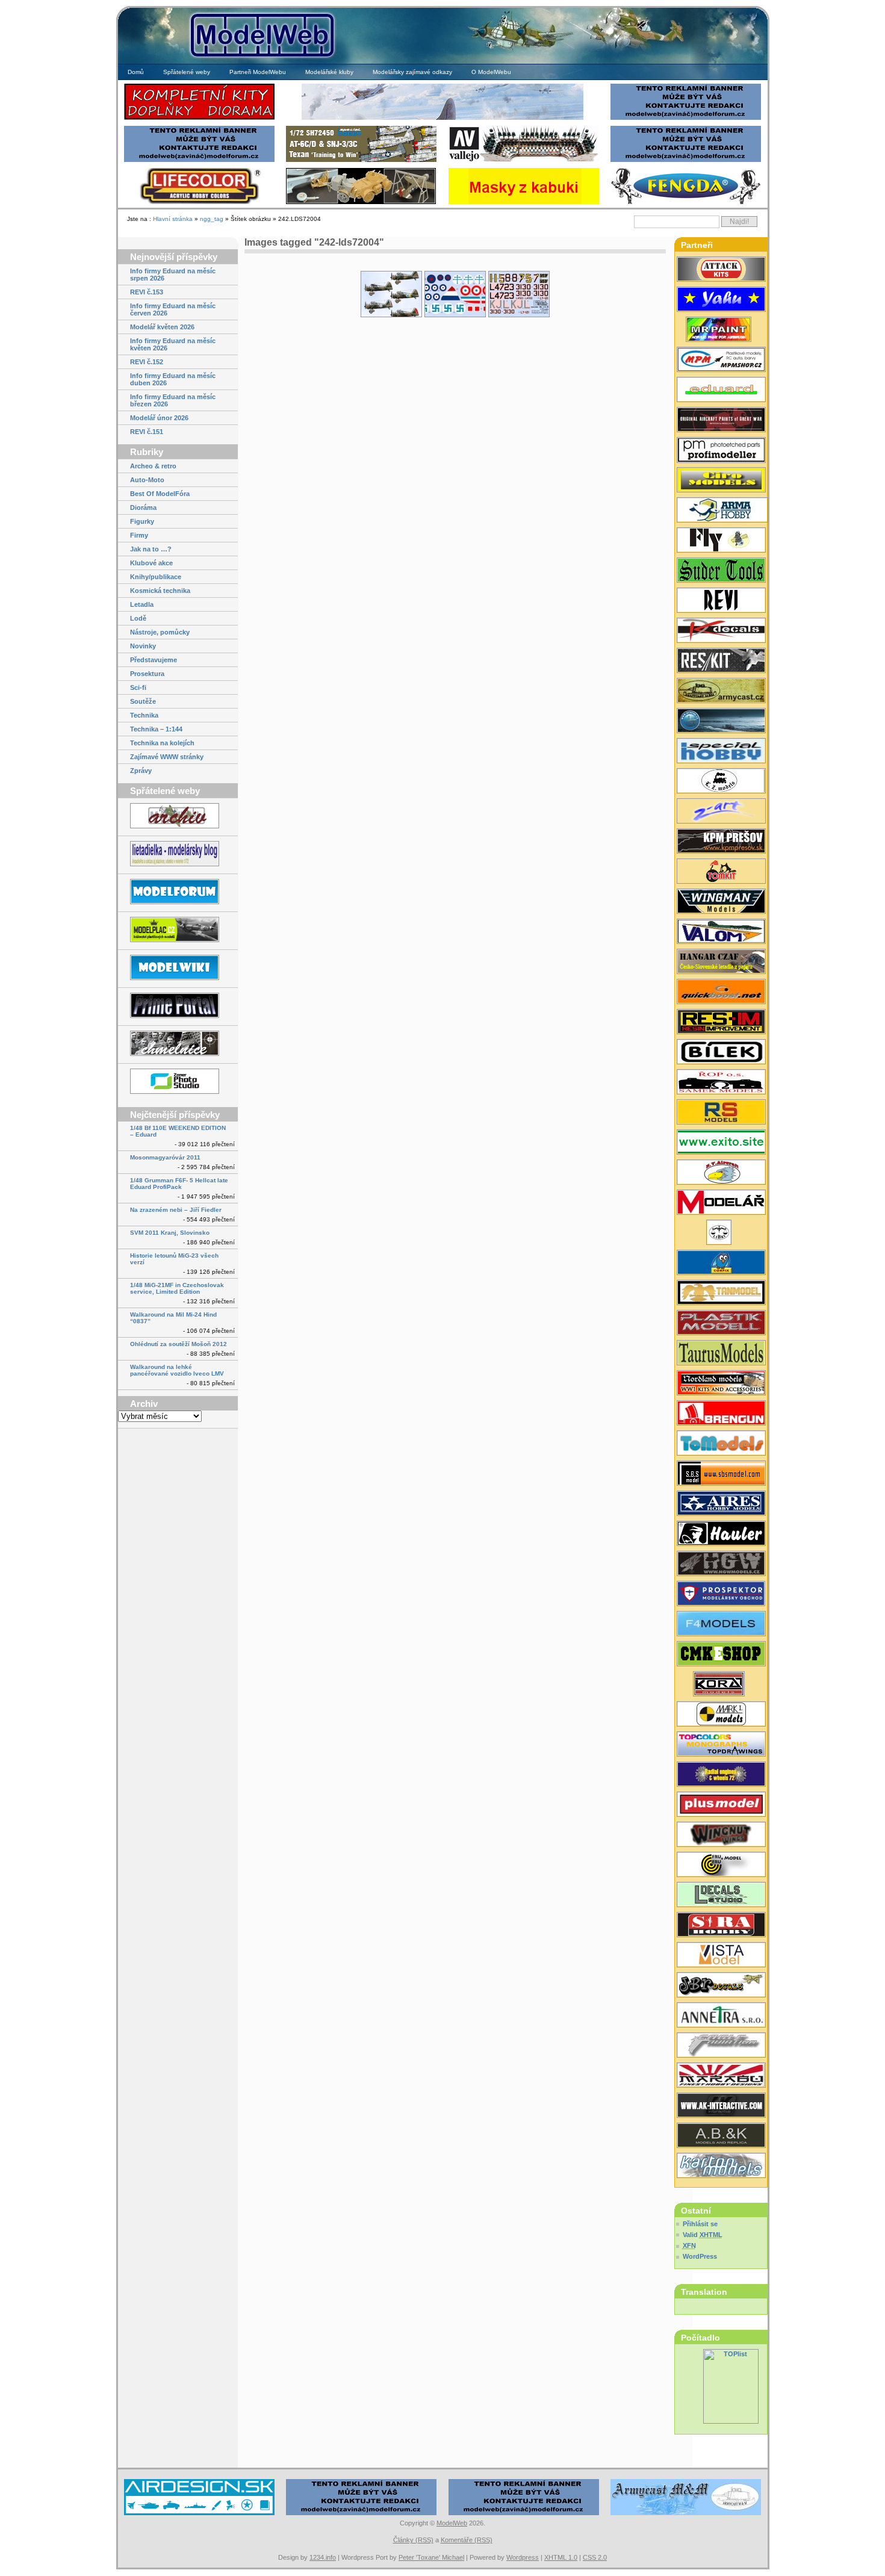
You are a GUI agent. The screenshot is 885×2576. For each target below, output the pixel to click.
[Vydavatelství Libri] (721, 1234)
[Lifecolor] (199, 203)
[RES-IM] (524, 203)
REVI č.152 (147, 362)
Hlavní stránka (173, 219)
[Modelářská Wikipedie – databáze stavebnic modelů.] (178, 968)
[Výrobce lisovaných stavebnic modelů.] (721, 752)
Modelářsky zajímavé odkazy (412, 72)
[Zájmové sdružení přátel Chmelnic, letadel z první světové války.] (178, 1044)
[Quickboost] (721, 993)
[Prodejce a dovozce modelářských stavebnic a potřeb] (721, 361)
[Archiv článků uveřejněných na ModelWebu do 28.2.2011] (178, 817)
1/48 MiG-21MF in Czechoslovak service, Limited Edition (177, 1288)
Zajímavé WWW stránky (167, 757)
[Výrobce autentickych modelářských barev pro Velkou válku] (721, 421)
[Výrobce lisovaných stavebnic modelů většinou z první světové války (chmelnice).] (721, 541)
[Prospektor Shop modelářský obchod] (721, 1595)
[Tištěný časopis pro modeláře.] (721, 1203)
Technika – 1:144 (156, 729)
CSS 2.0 (595, 2557)
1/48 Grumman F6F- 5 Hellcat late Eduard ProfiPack (179, 1184)
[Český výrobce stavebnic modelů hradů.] (721, 1956)
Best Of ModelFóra (160, 494)
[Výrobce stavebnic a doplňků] (721, 1685)
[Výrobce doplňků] (721, 481)
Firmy (139, 535)
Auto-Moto (147, 480)
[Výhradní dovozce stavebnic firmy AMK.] (721, 2016)
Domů (136, 72)
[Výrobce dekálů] (721, 1986)
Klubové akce (151, 563)
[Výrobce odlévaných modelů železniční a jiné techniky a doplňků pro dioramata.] (721, 782)
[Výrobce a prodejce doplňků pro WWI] (721, 1384)
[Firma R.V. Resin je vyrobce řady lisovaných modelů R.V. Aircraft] (721, 1173)
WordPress (700, 2256)
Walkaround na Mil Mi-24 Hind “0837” (173, 1318)
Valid (703, 2235)
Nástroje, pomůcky (160, 632)
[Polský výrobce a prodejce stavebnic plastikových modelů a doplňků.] (721, 511)
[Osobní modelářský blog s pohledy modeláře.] (178, 855)
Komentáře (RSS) (467, 2540)
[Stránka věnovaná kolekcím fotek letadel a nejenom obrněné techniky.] (178, 1006)
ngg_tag (212, 219)
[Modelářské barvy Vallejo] (524, 160)
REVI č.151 (147, 432)
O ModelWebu (491, 72)
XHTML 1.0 (561, 2557)
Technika (144, 715)
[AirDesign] (199, 2514)
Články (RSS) (413, 2540)
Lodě (138, 618)
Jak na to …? (151, 549)
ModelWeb (452, 2523)
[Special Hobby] (361, 160)
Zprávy (141, 771)
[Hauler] (361, 203)
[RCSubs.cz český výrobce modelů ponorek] (721, 722)
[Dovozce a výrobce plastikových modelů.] (721, 1053)
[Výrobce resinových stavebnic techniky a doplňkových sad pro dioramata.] (721, 1444)
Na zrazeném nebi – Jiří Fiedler (176, 1210)
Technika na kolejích (162, 743)
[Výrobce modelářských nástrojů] (721, 571)
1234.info (323, 2557)
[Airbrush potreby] (686, 203)
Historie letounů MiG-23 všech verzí (174, 1259)
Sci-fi (138, 687)
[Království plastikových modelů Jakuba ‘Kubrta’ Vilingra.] (178, 930)
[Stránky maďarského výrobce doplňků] (721, 1474)
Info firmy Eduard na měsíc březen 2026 (173, 400)
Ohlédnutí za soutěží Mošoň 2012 (179, 1344)
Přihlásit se (700, 2224)
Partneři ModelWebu (258, 72)
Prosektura (147, 674)
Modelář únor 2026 (159, 418)
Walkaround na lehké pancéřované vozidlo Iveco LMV (177, 1370)
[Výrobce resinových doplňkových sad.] (721, 692)
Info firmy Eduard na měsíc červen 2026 (173, 309)
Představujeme (154, 660)
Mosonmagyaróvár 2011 (165, 1157)
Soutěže (143, 701)
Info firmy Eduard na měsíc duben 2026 (173, 379)
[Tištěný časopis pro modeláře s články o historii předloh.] (721, 601)
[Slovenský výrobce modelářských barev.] (721, 331)
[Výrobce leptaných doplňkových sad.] (721, 451)
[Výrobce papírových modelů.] (721, 812)
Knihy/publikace (156, 577)
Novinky (143, 646)
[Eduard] (442, 118)
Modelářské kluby (329, 72)
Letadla (142, 604)
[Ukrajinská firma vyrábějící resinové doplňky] (721, 662)
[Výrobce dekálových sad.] (721, 632)
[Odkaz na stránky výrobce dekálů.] (721, 1896)
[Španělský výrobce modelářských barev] (721, 2106)
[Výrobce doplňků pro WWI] (721, 1354)
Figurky (142, 521)
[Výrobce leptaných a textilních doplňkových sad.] (721, 1565)
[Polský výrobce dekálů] (721, 1143)
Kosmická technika (160, 591)
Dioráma (143, 507)
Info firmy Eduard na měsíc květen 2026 (173, 344)
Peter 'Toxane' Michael (431, 2557)
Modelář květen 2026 (162, 327)
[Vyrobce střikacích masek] (721, 872)
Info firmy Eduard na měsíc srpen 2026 (173, 275)
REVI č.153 (147, 292)
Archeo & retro (153, 466)
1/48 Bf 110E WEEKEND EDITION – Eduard (178, 1131)
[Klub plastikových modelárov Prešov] (721, 842)
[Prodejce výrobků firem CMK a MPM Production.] (721, 1655)
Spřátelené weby (187, 72)
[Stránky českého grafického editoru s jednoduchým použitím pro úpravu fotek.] (178, 1082)
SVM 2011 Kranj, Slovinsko (170, 1233)
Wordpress (523, 2557)
